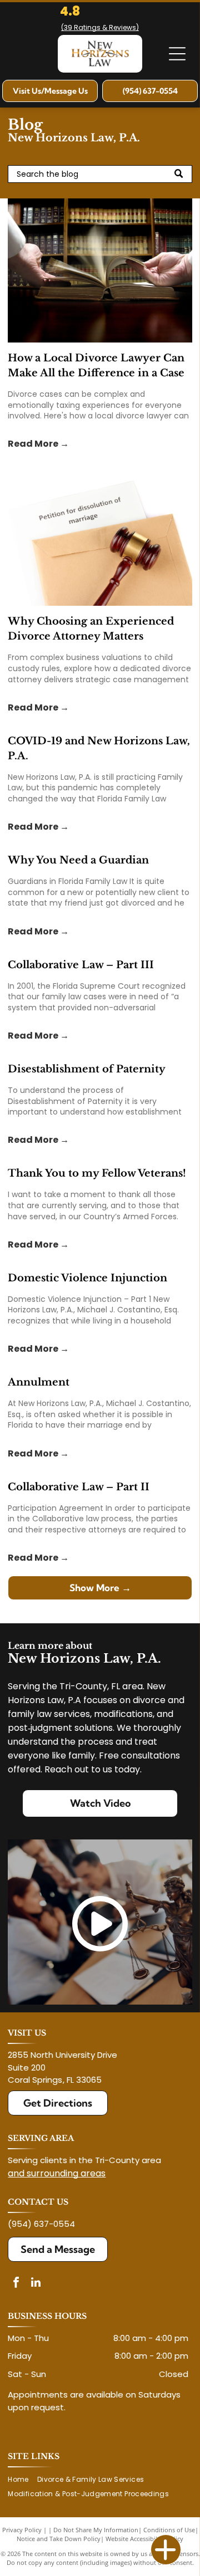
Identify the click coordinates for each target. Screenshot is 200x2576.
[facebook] (16, 2284)
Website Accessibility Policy (144, 2539)
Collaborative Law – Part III (81, 965)
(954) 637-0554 (41, 2224)
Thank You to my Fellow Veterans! (97, 1173)
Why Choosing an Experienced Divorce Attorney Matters (91, 629)
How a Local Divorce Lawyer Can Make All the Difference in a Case (96, 366)
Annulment (39, 1382)
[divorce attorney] (100, 534)
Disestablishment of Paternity (87, 1069)
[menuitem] (22, 2479)
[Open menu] (177, 54)
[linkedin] (36, 2284)
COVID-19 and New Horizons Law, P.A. (99, 748)
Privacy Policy (22, 2530)
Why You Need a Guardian (78, 860)
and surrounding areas (57, 2173)
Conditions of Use (169, 2530)
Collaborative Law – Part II (79, 1487)
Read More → (38, 444)
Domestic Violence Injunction (87, 1278)
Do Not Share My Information (96, 2530)
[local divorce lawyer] (100, 270)
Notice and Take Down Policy (59, 2539)
